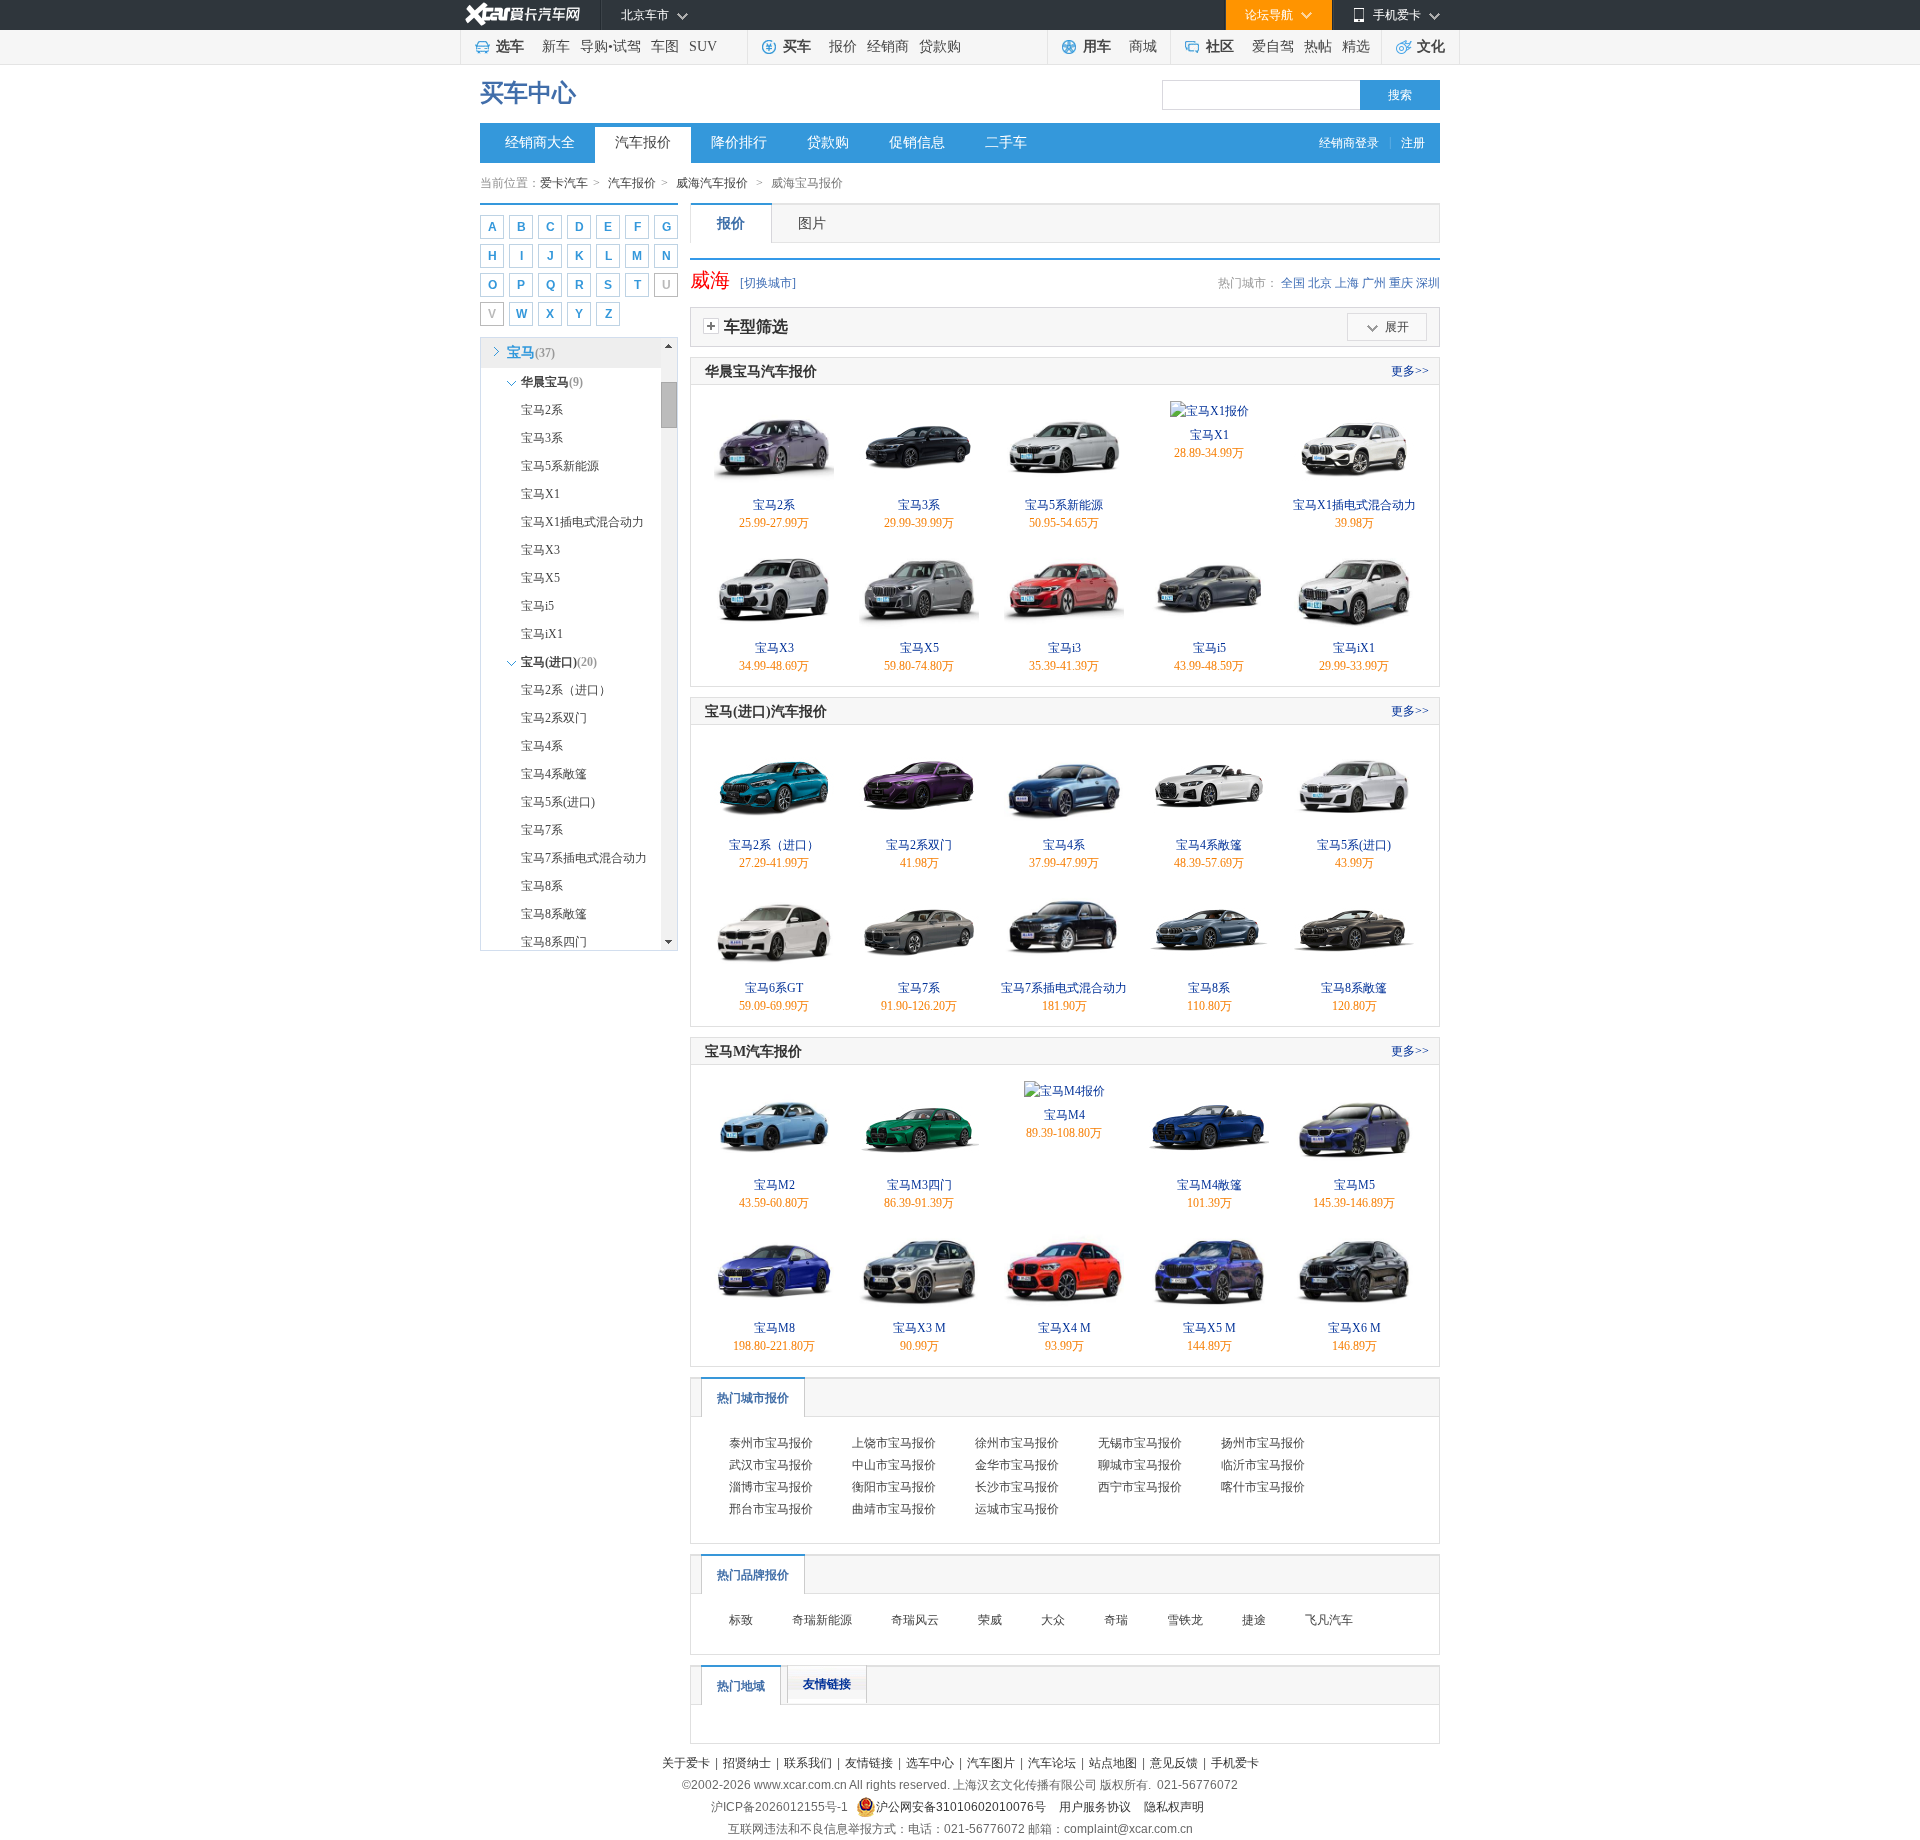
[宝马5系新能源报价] (1064, 411)
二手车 (1006, 142)
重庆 (1401, 283)
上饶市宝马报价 (894, 1443)
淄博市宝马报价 (771, 1487)
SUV (703, 46)
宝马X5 (540, 578)
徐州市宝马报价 (1017, 1443)
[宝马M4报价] (1064, 1091)
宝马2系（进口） (566, 690)
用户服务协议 (1096, 1807)
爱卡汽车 (564, 183)
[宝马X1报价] (1209, 411)
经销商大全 (540, 142)
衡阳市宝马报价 (894, 1487)
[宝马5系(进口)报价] (1354, 751)
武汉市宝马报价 (771, 1465)
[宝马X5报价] (919, 554)
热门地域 (741, 1686)
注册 (1413, 143)
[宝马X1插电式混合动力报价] (1354, 411)
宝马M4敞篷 (1209, 1185)
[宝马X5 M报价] (1209, 1234)
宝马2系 (542, 410)
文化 (1431, 46)
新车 (556, 46)
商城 (1143, 46)
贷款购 (940, 46)
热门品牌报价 (753, 1575)
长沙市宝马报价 (1017, 1487)
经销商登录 (1349, 143)
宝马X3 (540, 550)
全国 (1293, 283)
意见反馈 (1174, 1763)
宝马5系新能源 (560, 466)
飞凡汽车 (1329, 1620)
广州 (1374, 283)
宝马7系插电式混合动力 (584, 858)
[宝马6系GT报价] (774, 894)
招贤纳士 (747, 1763)
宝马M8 (774, 1328)
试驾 (627, 46)
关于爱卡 (686, 1763)
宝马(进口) (559, 662)
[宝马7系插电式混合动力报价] (1064, 894)
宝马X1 (540, 494)
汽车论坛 (1052, 1763)
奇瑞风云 (915, 1620)
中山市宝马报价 (894, 1465)
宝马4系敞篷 (554, 774)
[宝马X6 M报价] (1354, 1234)
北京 (1320, 283)
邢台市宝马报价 (771, 1509)
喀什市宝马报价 (1263, 1487)
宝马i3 (1064, 648)
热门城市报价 (753, 1398)
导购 (594, 46)
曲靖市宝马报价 (894, 1509)
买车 (797, 46)
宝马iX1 (542, 634)
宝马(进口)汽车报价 (766, 711)
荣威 (990, 1620)
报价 (843, 46)
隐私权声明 (1174, 1807)
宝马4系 (542, 746)
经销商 (888, 46)
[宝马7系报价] (919, 894)
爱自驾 (1273, 46)
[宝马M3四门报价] (919, 1091)
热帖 (1318, 46)
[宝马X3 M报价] (919, 1234)
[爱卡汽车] (522, 14)
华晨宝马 (552, 382)
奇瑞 (1116, 1620)
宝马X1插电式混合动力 (582, 522)
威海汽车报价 (713, 183)
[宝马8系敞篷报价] (1354, 894)
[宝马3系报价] (919, 411)
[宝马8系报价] (1209, 894)
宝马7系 (542, 830)
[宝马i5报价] (1209, 554)
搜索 (1400, 95)
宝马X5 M (1209, 1328)
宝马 (531, 352)
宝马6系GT (774, 988)
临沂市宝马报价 (1263, 1465)
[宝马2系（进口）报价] (774, 751)
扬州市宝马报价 (1263, 1443)
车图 (665, 46)
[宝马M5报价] (1354, 1091)
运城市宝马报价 (1017, 1509)
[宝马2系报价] (774, 411)
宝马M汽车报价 (753, 1051)
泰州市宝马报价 (771, 1443)
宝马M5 (1354, 1185)
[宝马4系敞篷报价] (1209, 751)
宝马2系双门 (554, 718)
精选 (1356, 46)
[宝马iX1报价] (1354, 554)
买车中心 (528, 93)
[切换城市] (768, 283)
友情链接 (827, 1684)
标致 (741, 1620)
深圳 (1428, 283)
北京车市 (645, 15)
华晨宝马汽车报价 (761, 371)
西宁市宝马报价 (1140, 1487)
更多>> (1410, 371)
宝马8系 (542, 886)
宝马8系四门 (554, 942)
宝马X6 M (1354, 1328)
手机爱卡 (1235, 1763)
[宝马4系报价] (1064, 751)
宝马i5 (537, 606)
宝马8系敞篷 (554, 914)
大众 (1053, 1620)
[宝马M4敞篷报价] (1209, 1091)
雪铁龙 (1185, 1620)
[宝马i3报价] (1064, 554)
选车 (510, 46)
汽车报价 (643, 142)
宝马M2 (774, 1185)
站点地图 (1113, 1763)
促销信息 (917, 142)
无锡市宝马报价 (1140, 1443)
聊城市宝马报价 (1140, 1465)
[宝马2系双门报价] (919, 751)
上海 (1347, 283)
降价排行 (739, 142)
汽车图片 (991, 1763)
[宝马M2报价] (774, 1091)
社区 (1220, 46)
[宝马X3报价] (774, 554)
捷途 (1254, 1620)
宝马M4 (1064, 1115)
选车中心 (930, 1763)
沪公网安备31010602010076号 (962, 1807)
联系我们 (808, 1763)
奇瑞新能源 (822, 1620)
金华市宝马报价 (1017, 1465)
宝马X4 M (1064, 1328)
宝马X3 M (919, 1328)
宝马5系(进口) (558, 802)
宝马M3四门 (919, 1185)
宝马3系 (542, 438)
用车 (1097, 46)
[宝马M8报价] (774, 1234)
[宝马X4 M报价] (1064, 1234)
